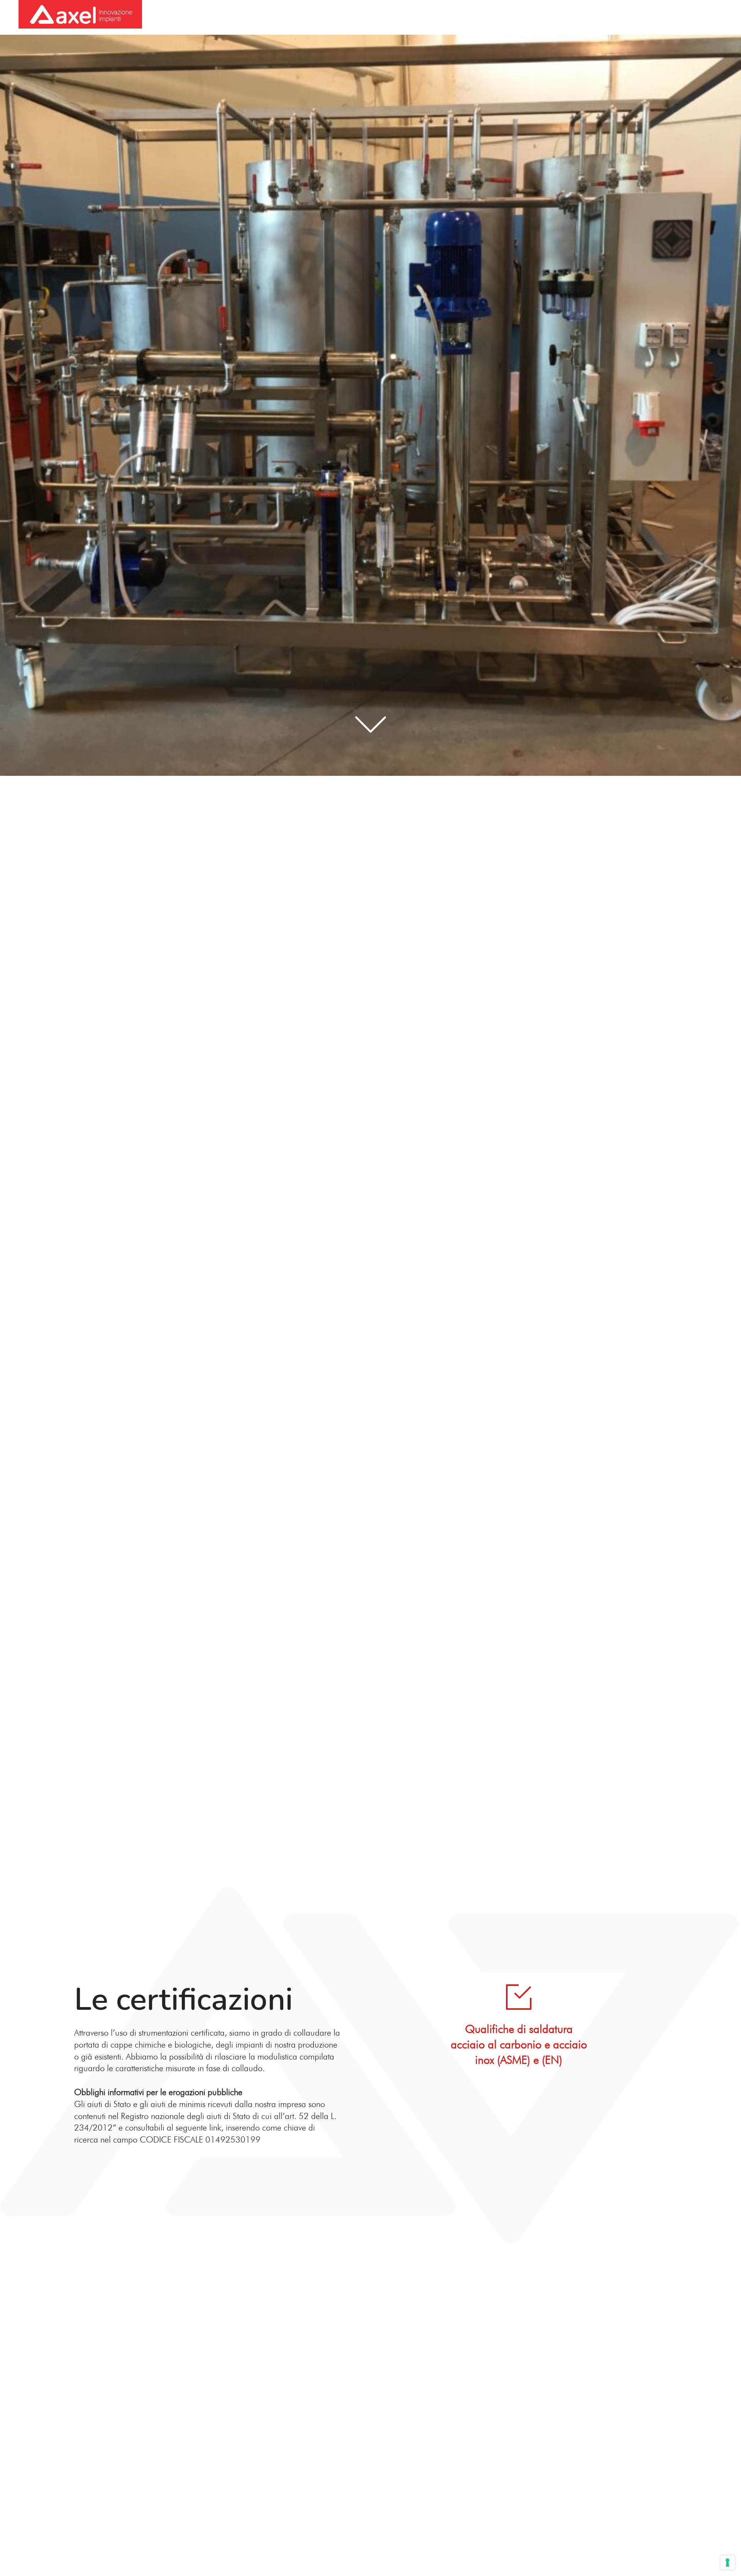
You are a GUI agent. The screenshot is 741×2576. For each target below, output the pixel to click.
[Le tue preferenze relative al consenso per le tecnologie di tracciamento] (727, 2562)
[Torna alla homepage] (80, 15)
